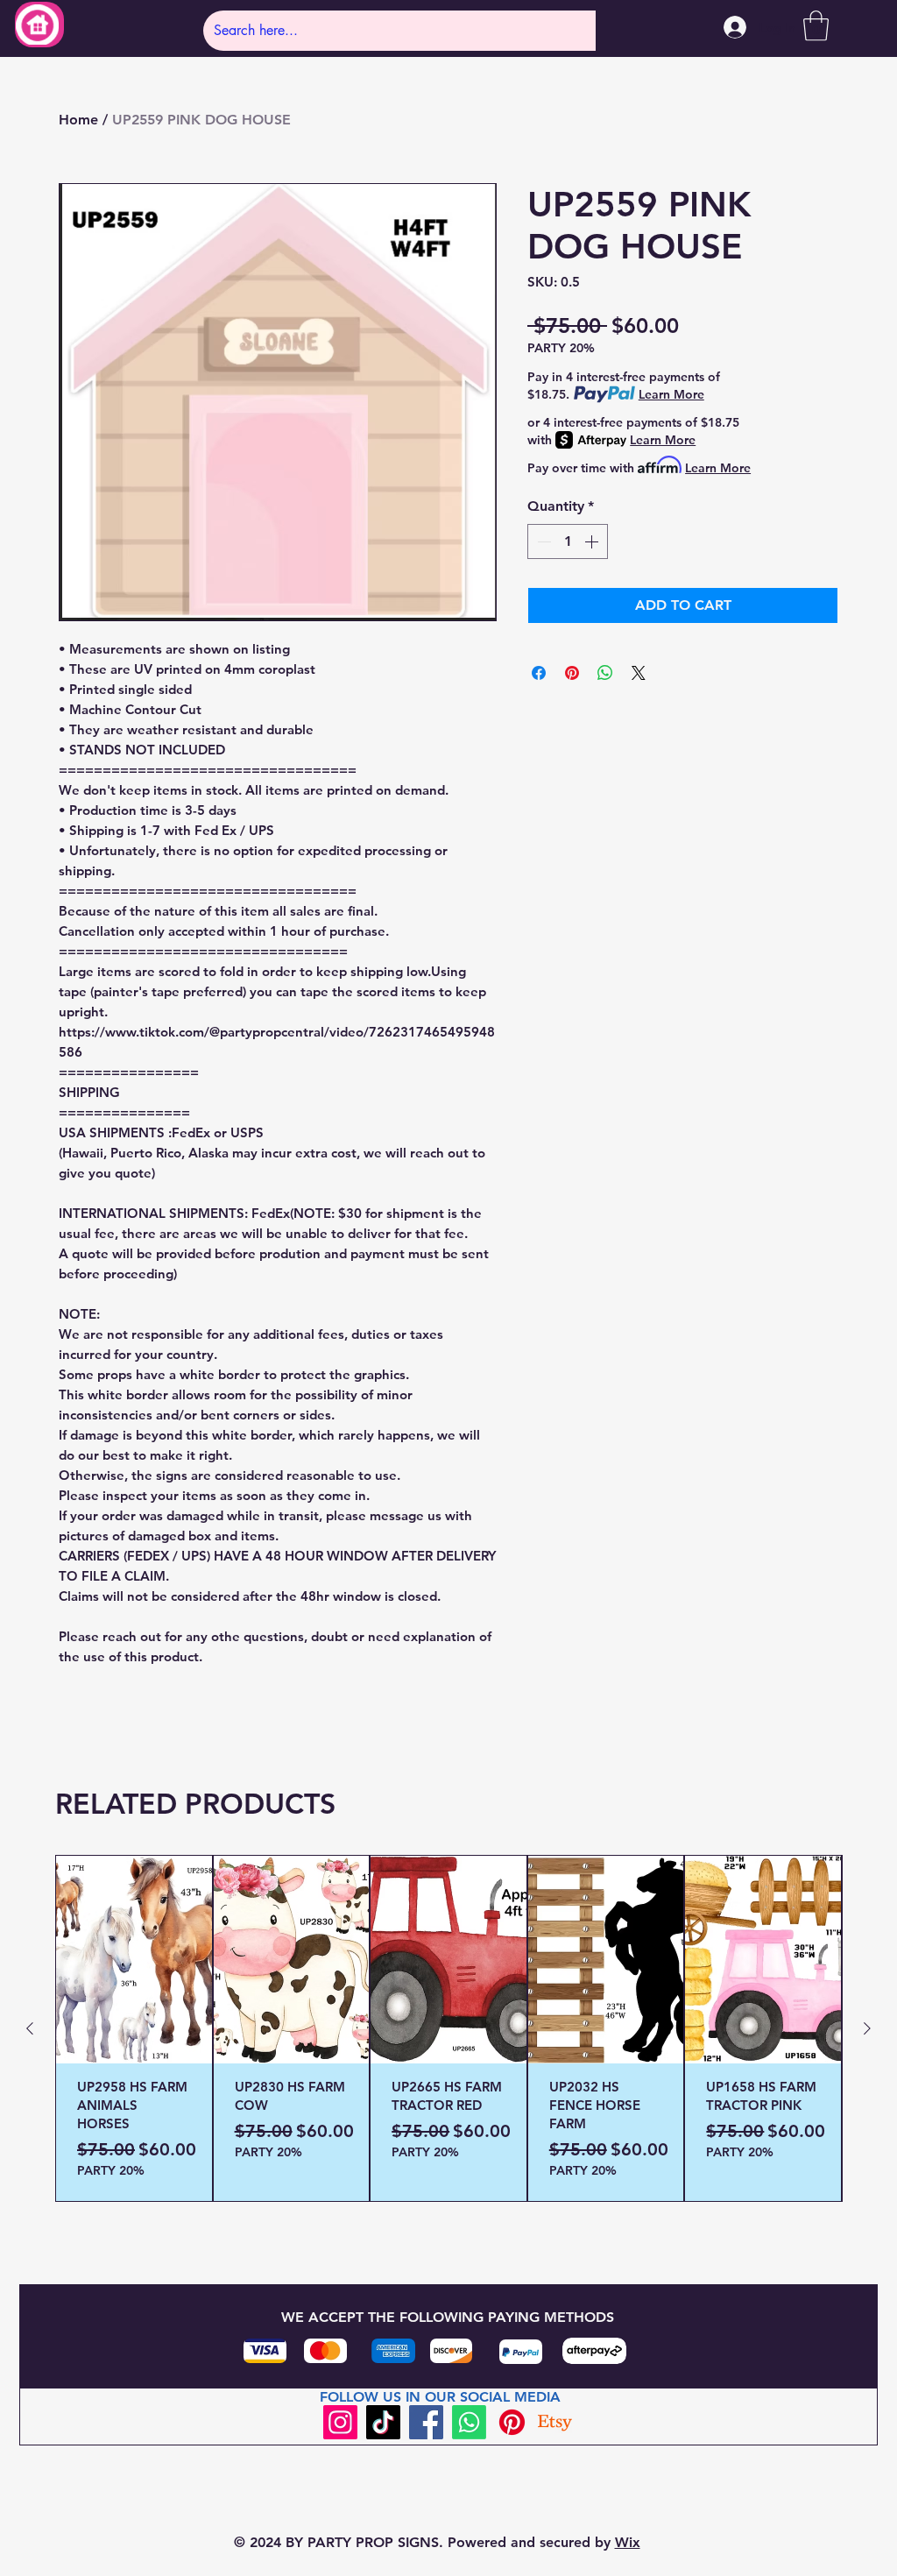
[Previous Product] (30, 2028)
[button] (816, 26)
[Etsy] (555, 2422)
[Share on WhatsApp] (605, 673)
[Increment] (593, 541)
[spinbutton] (568, 541)
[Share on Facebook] (539, 673)
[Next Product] (867, 2028)
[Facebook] (426, 2422)
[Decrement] (542, 541)
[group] (448, 2028)
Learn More (671, 394)
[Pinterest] (512, 2422)
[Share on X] (639, 673)
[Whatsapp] (469, 2422)
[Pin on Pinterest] (572, 673)
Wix (628, 2542)
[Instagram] (340, 2422)
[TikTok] (383, 2422)
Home (78, 120)
